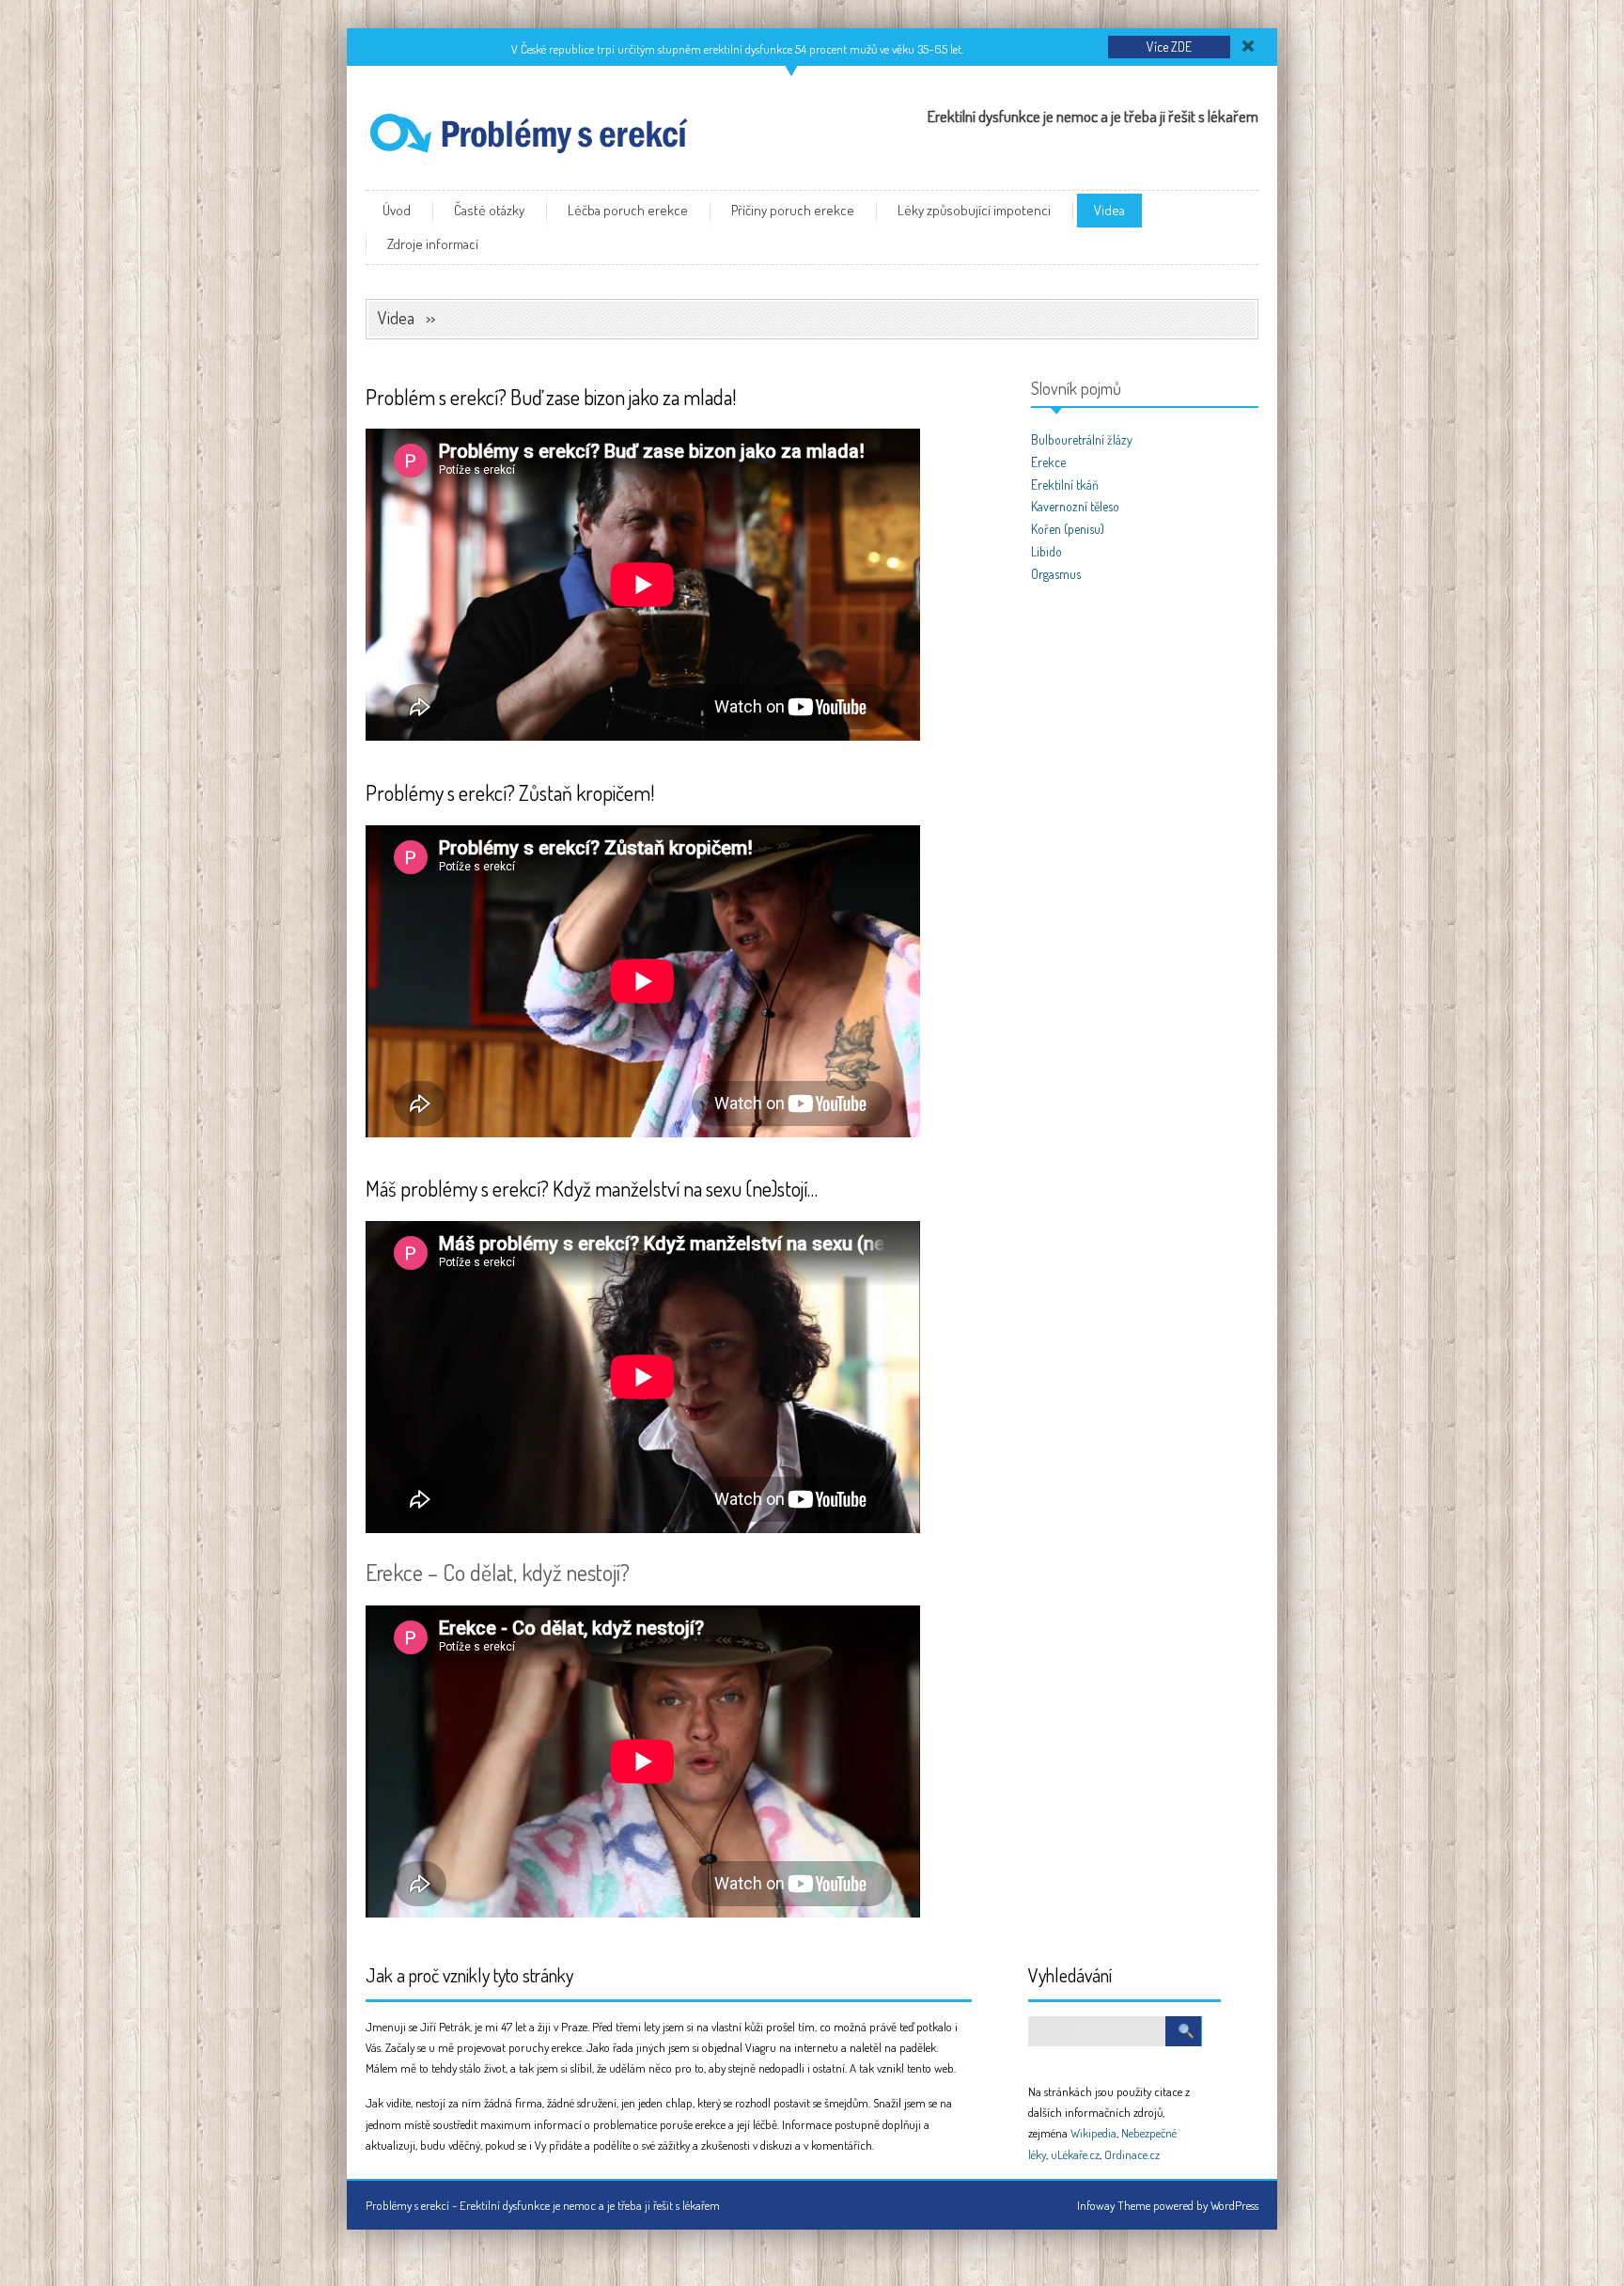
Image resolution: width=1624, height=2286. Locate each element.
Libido (1046, 551)
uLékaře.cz (1075, 2154)
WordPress (1234, 2205)
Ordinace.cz (1132, 2154)
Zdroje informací (433, 244)
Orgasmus (1056, 574)
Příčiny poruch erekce (793, 210)
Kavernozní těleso (1075, 506)
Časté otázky (489, 210)
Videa (1109, 210)
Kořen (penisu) (1068, 529)
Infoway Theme (1114, 2205)
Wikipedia (1093, 2133)
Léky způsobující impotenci (974, 210)
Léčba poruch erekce (628, 210)
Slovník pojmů (1076, 388)
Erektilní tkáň (1065, 485)
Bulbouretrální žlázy (1082, 439)
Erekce (1048, 462)
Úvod (397, 210)
